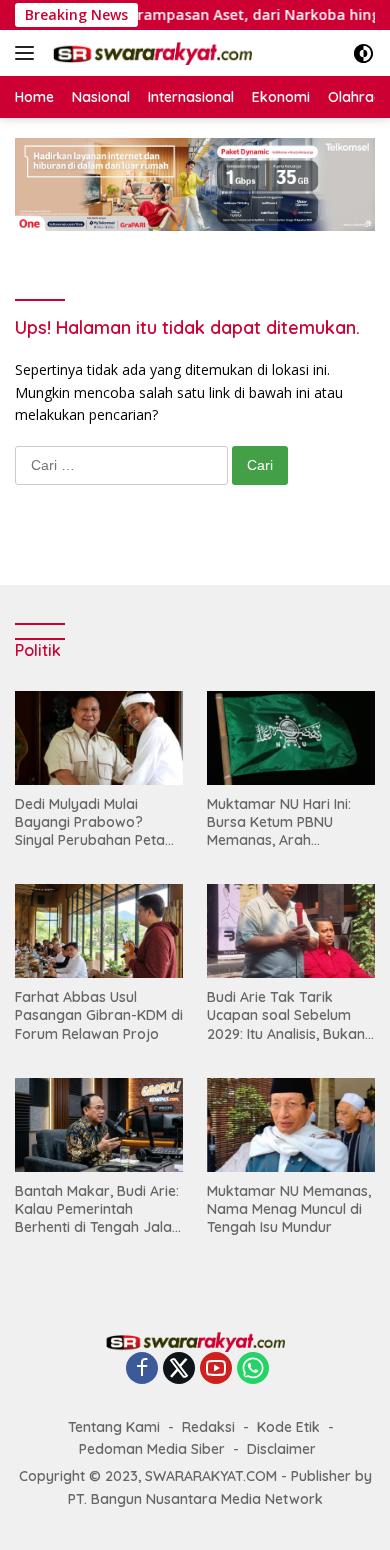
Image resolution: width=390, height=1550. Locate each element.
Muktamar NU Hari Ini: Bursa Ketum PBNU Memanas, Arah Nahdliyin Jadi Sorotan (283, 822)
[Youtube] (216, 1369)
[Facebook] (142, 1369)
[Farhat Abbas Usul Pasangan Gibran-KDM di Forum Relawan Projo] (99, 931)
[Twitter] (179, 1369)
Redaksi (208, 1427)
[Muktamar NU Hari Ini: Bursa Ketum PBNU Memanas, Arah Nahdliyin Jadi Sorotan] (291, 738)
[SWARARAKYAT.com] (149, 53)
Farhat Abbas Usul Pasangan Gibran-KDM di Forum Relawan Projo (99, 1015)
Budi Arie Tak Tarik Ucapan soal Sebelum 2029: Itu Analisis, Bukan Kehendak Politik (286, 1015)
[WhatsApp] (253, 1369)
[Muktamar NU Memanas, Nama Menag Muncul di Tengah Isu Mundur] (291, 1125)
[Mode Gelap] (363, 53)
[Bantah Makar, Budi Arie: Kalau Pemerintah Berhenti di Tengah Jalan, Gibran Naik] (99, 1125)
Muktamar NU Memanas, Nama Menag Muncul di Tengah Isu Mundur (289, 1209)
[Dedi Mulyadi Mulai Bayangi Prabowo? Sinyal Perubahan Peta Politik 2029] (99, 738)
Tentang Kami (114, 1427)
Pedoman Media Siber (152, 1449)
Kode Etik (288, 1427)
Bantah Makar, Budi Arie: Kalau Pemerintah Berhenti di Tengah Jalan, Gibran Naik (99, 1209)
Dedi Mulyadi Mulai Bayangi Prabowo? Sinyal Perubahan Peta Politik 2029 (90, 822)
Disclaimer (281, 1449)
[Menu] (28, 53)
